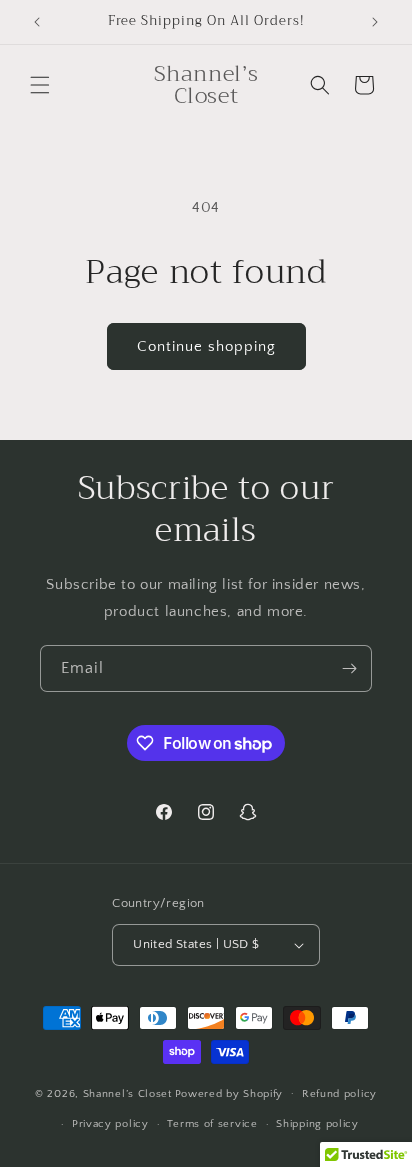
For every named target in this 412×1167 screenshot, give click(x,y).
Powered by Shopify (229, 1093)
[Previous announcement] (37, 22)
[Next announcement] (375, 22)
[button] (40, 85)
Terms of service (212, 1124)
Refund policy (339, 1094)
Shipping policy (317, 1124)
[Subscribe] (349, 668)
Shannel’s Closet (127, 1093)
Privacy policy (110, 1124)
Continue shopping (206, 346)
